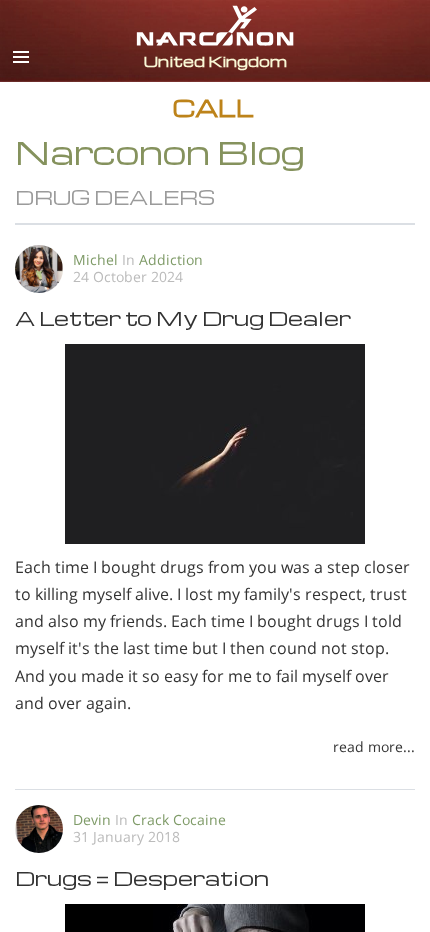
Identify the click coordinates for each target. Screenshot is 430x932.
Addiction (171, 259)
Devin (92, 819)
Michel (95, 259)
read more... (374, 746)
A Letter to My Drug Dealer (183, 317)
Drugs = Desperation (142, 877)
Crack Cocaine (179, 819)
